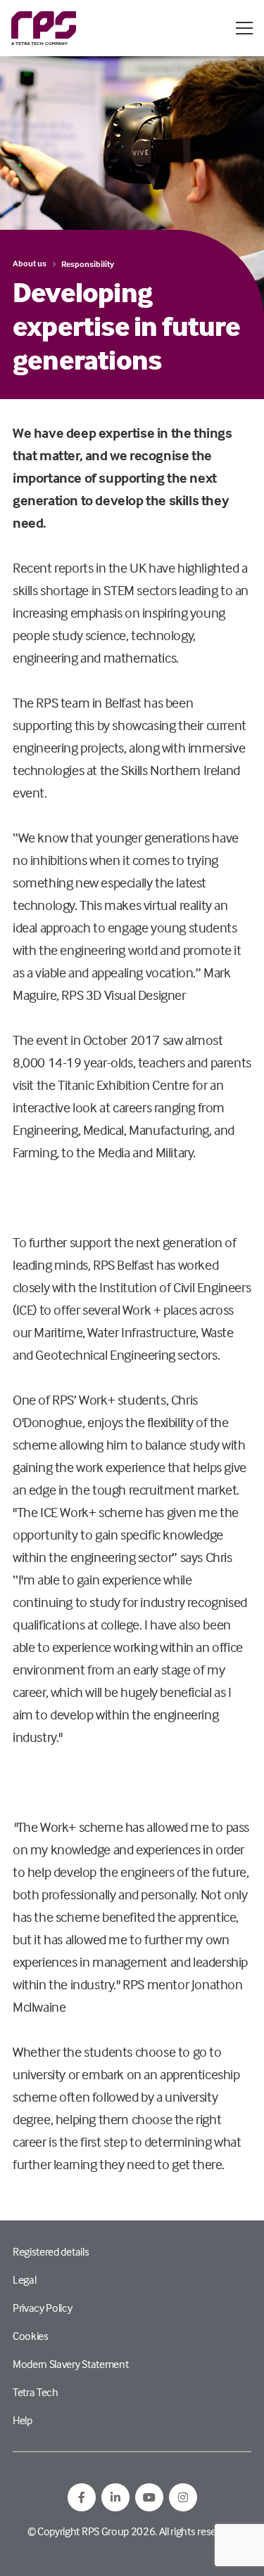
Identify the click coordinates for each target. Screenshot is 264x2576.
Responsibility (88, 264)
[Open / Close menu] (244, 28)
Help (23, 2420)
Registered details (51, 2251)
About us (30, 263)
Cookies (31, 2336)
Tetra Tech (36, 2392)
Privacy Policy (43, 2308)
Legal (24, 2279)
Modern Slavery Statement (70, 2364)
